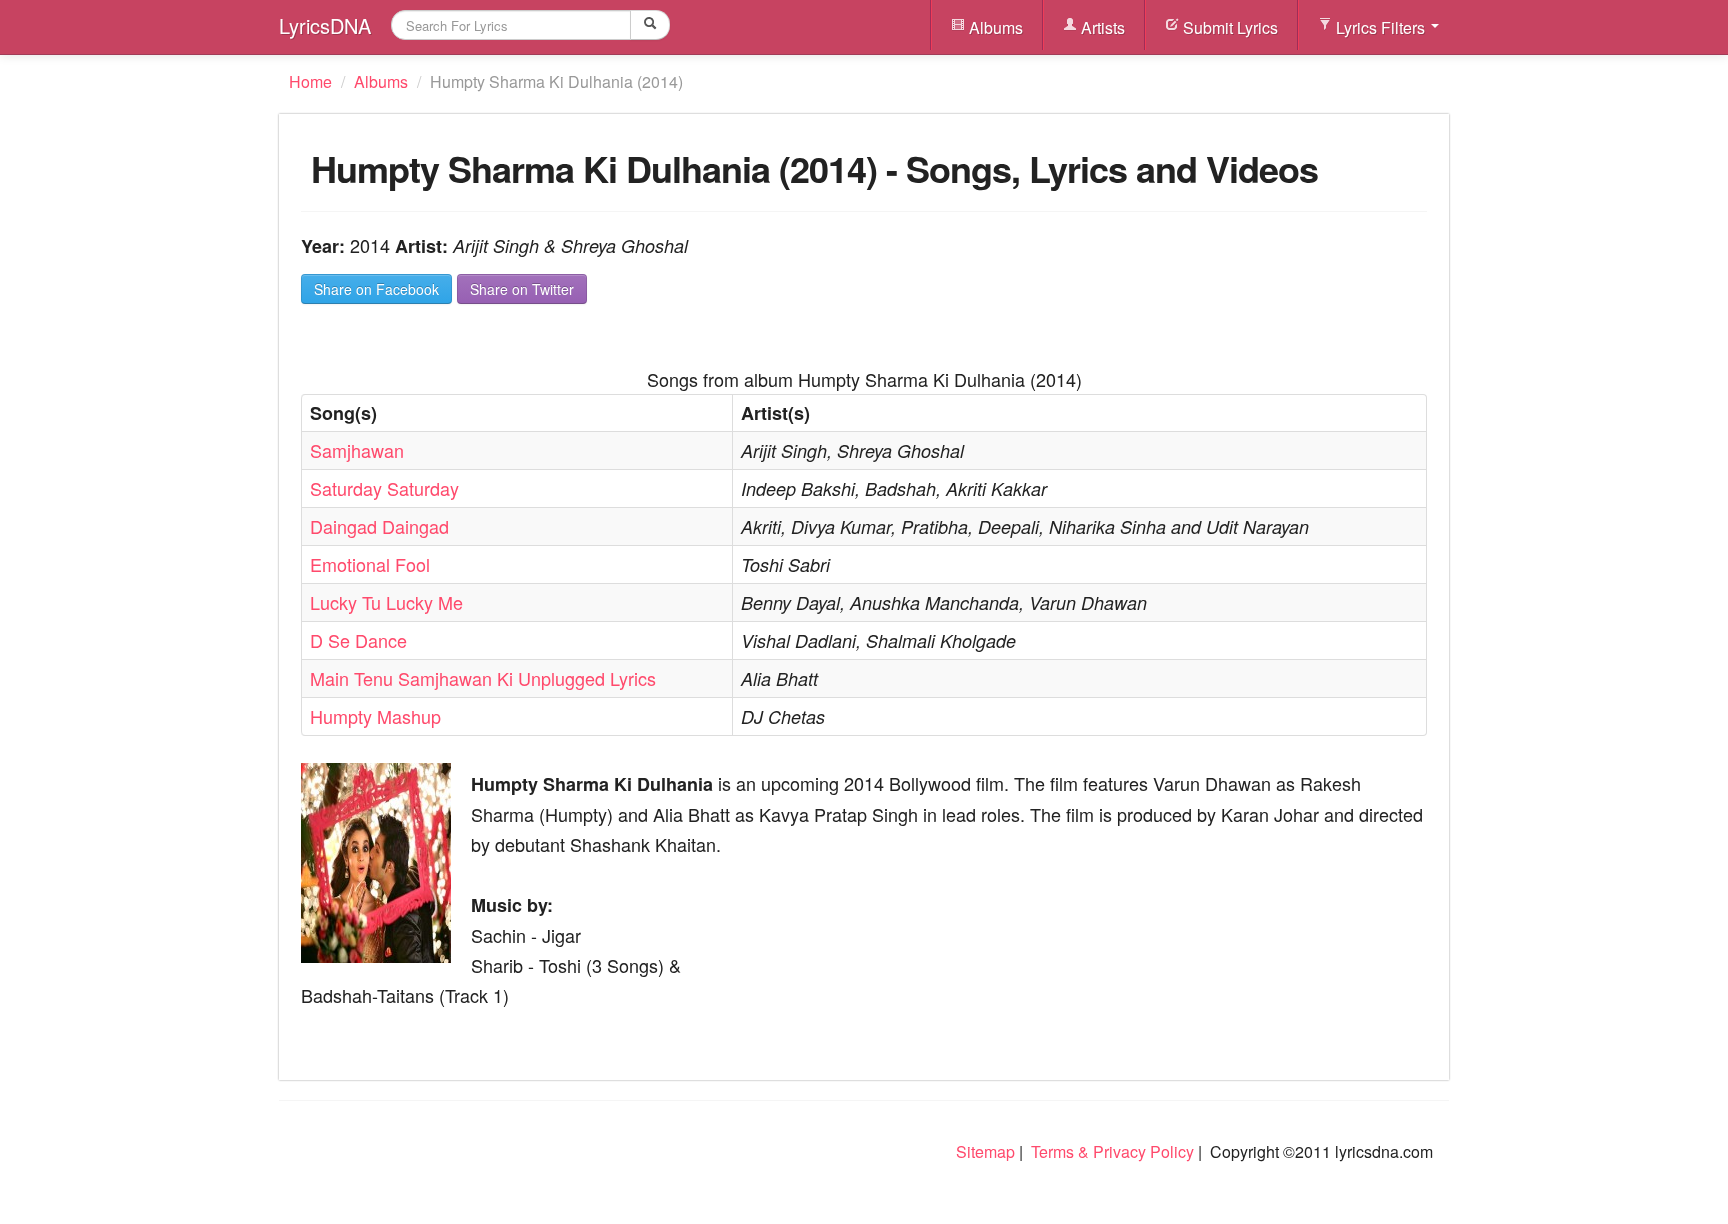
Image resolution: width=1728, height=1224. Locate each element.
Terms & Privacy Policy (1112, 1151)
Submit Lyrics (1228, 27)
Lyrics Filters (1380, 27)
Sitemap (985, 1151)
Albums (994, 27)
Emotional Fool (370, 564)
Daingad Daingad (379, 526)
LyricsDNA (325, 25)
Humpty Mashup (375, 716)
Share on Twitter (522, 289)
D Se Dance (358, 640)
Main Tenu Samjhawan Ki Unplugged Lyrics (483, 678)
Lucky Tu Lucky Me (386, 602)
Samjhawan (357, 450)
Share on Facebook (376, 289)
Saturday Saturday (384, 488)
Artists (1101, 27)
